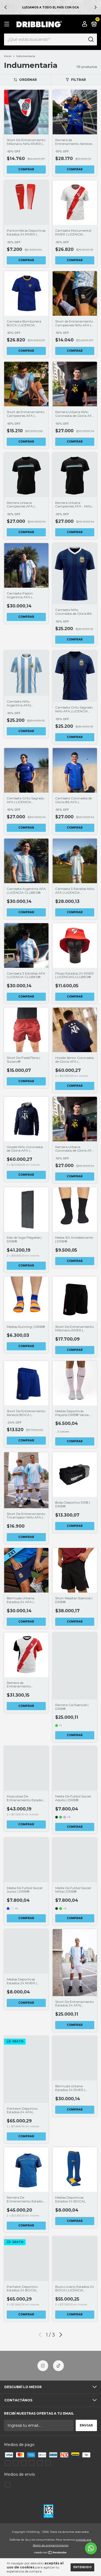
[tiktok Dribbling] (58, 2366)
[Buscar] (91, 39)
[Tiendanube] (50, 2553)
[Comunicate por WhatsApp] (91, 2548)
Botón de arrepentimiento (51, 2545)
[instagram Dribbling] (43, 2366)
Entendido (82, 2567)
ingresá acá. (84, 2540)
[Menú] (8, 24)
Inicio (8, 56)
